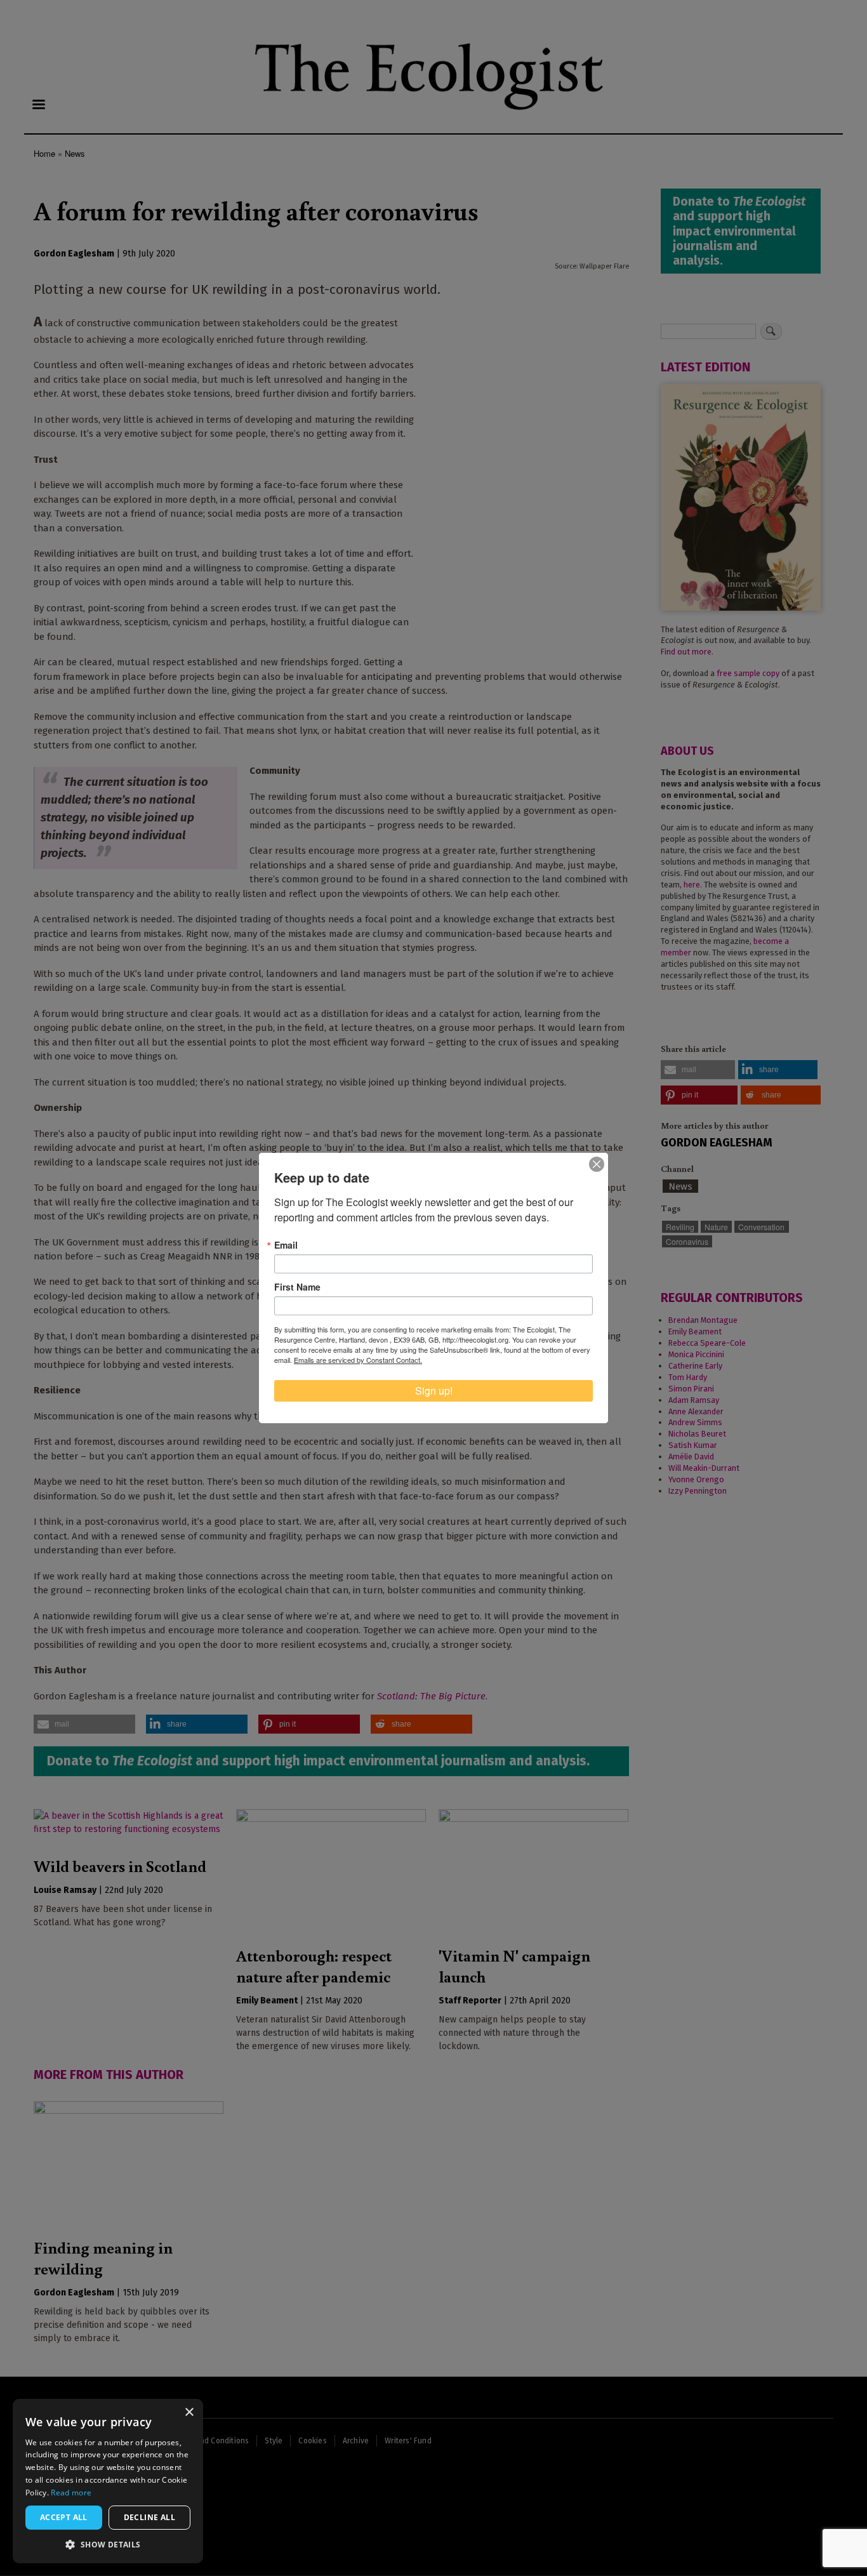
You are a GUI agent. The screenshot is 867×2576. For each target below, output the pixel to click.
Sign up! (434, 1391)
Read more (71, 2493)
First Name (297, 1287)
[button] (108, 2544)
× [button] (189, 2413)
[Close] (597, 1164)
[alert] (108, 2481)
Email (286, 1245)
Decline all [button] (149, 2517)
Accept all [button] (64, 2517)
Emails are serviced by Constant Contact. (358, 1360)
